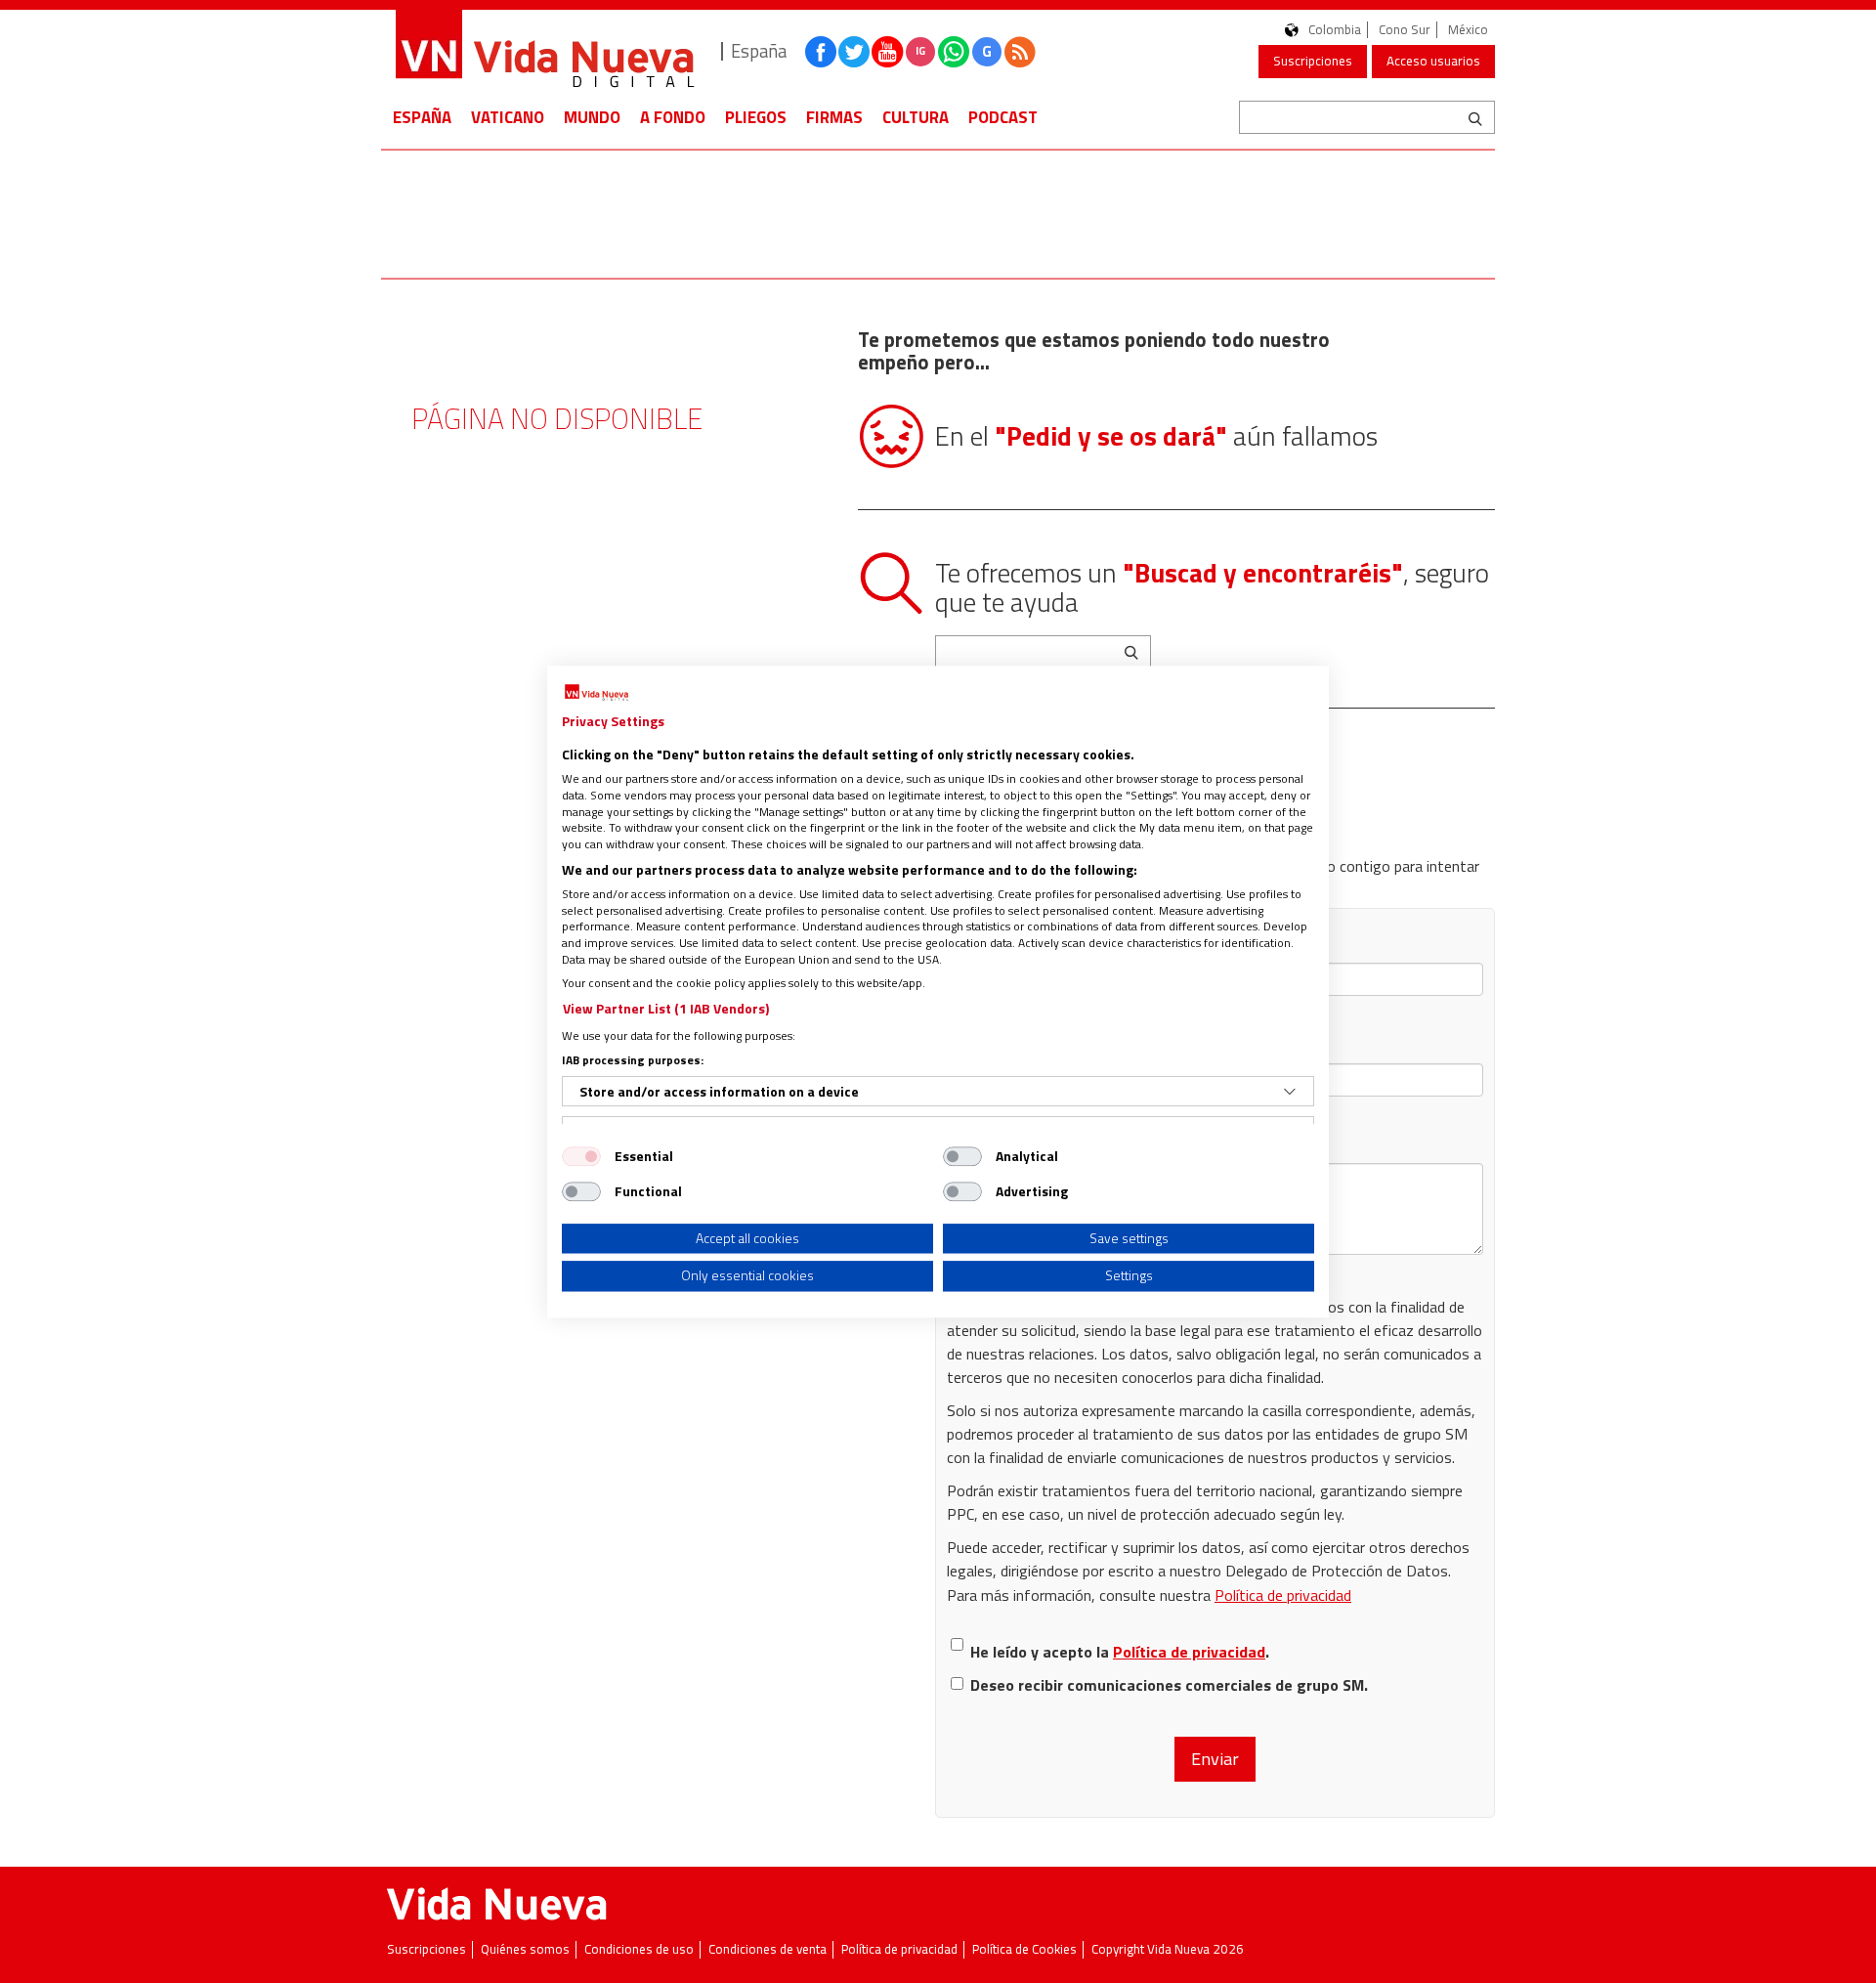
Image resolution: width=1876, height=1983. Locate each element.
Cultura (916, 117)
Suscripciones (1313, 61)
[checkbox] (581, 1156)
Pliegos (756, 117)
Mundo (592, 117)
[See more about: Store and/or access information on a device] (1290, 1092)
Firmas (834, 117)
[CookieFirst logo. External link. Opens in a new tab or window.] (597, 693)
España (422, 117)
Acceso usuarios (1433, 61)
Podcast (1003, 117)
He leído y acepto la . (1120, 1652)
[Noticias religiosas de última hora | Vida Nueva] (544, 51)
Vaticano (508, 117)
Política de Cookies (1024, 1949)
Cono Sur (1405, 30)
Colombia (1335, 30)
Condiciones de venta (767, 1949)
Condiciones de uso (639, 1949)
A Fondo (673, 117)
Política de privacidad (1283, 1595)
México (1468, 30)
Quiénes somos (525, 1949)
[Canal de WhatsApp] (954, 52)
